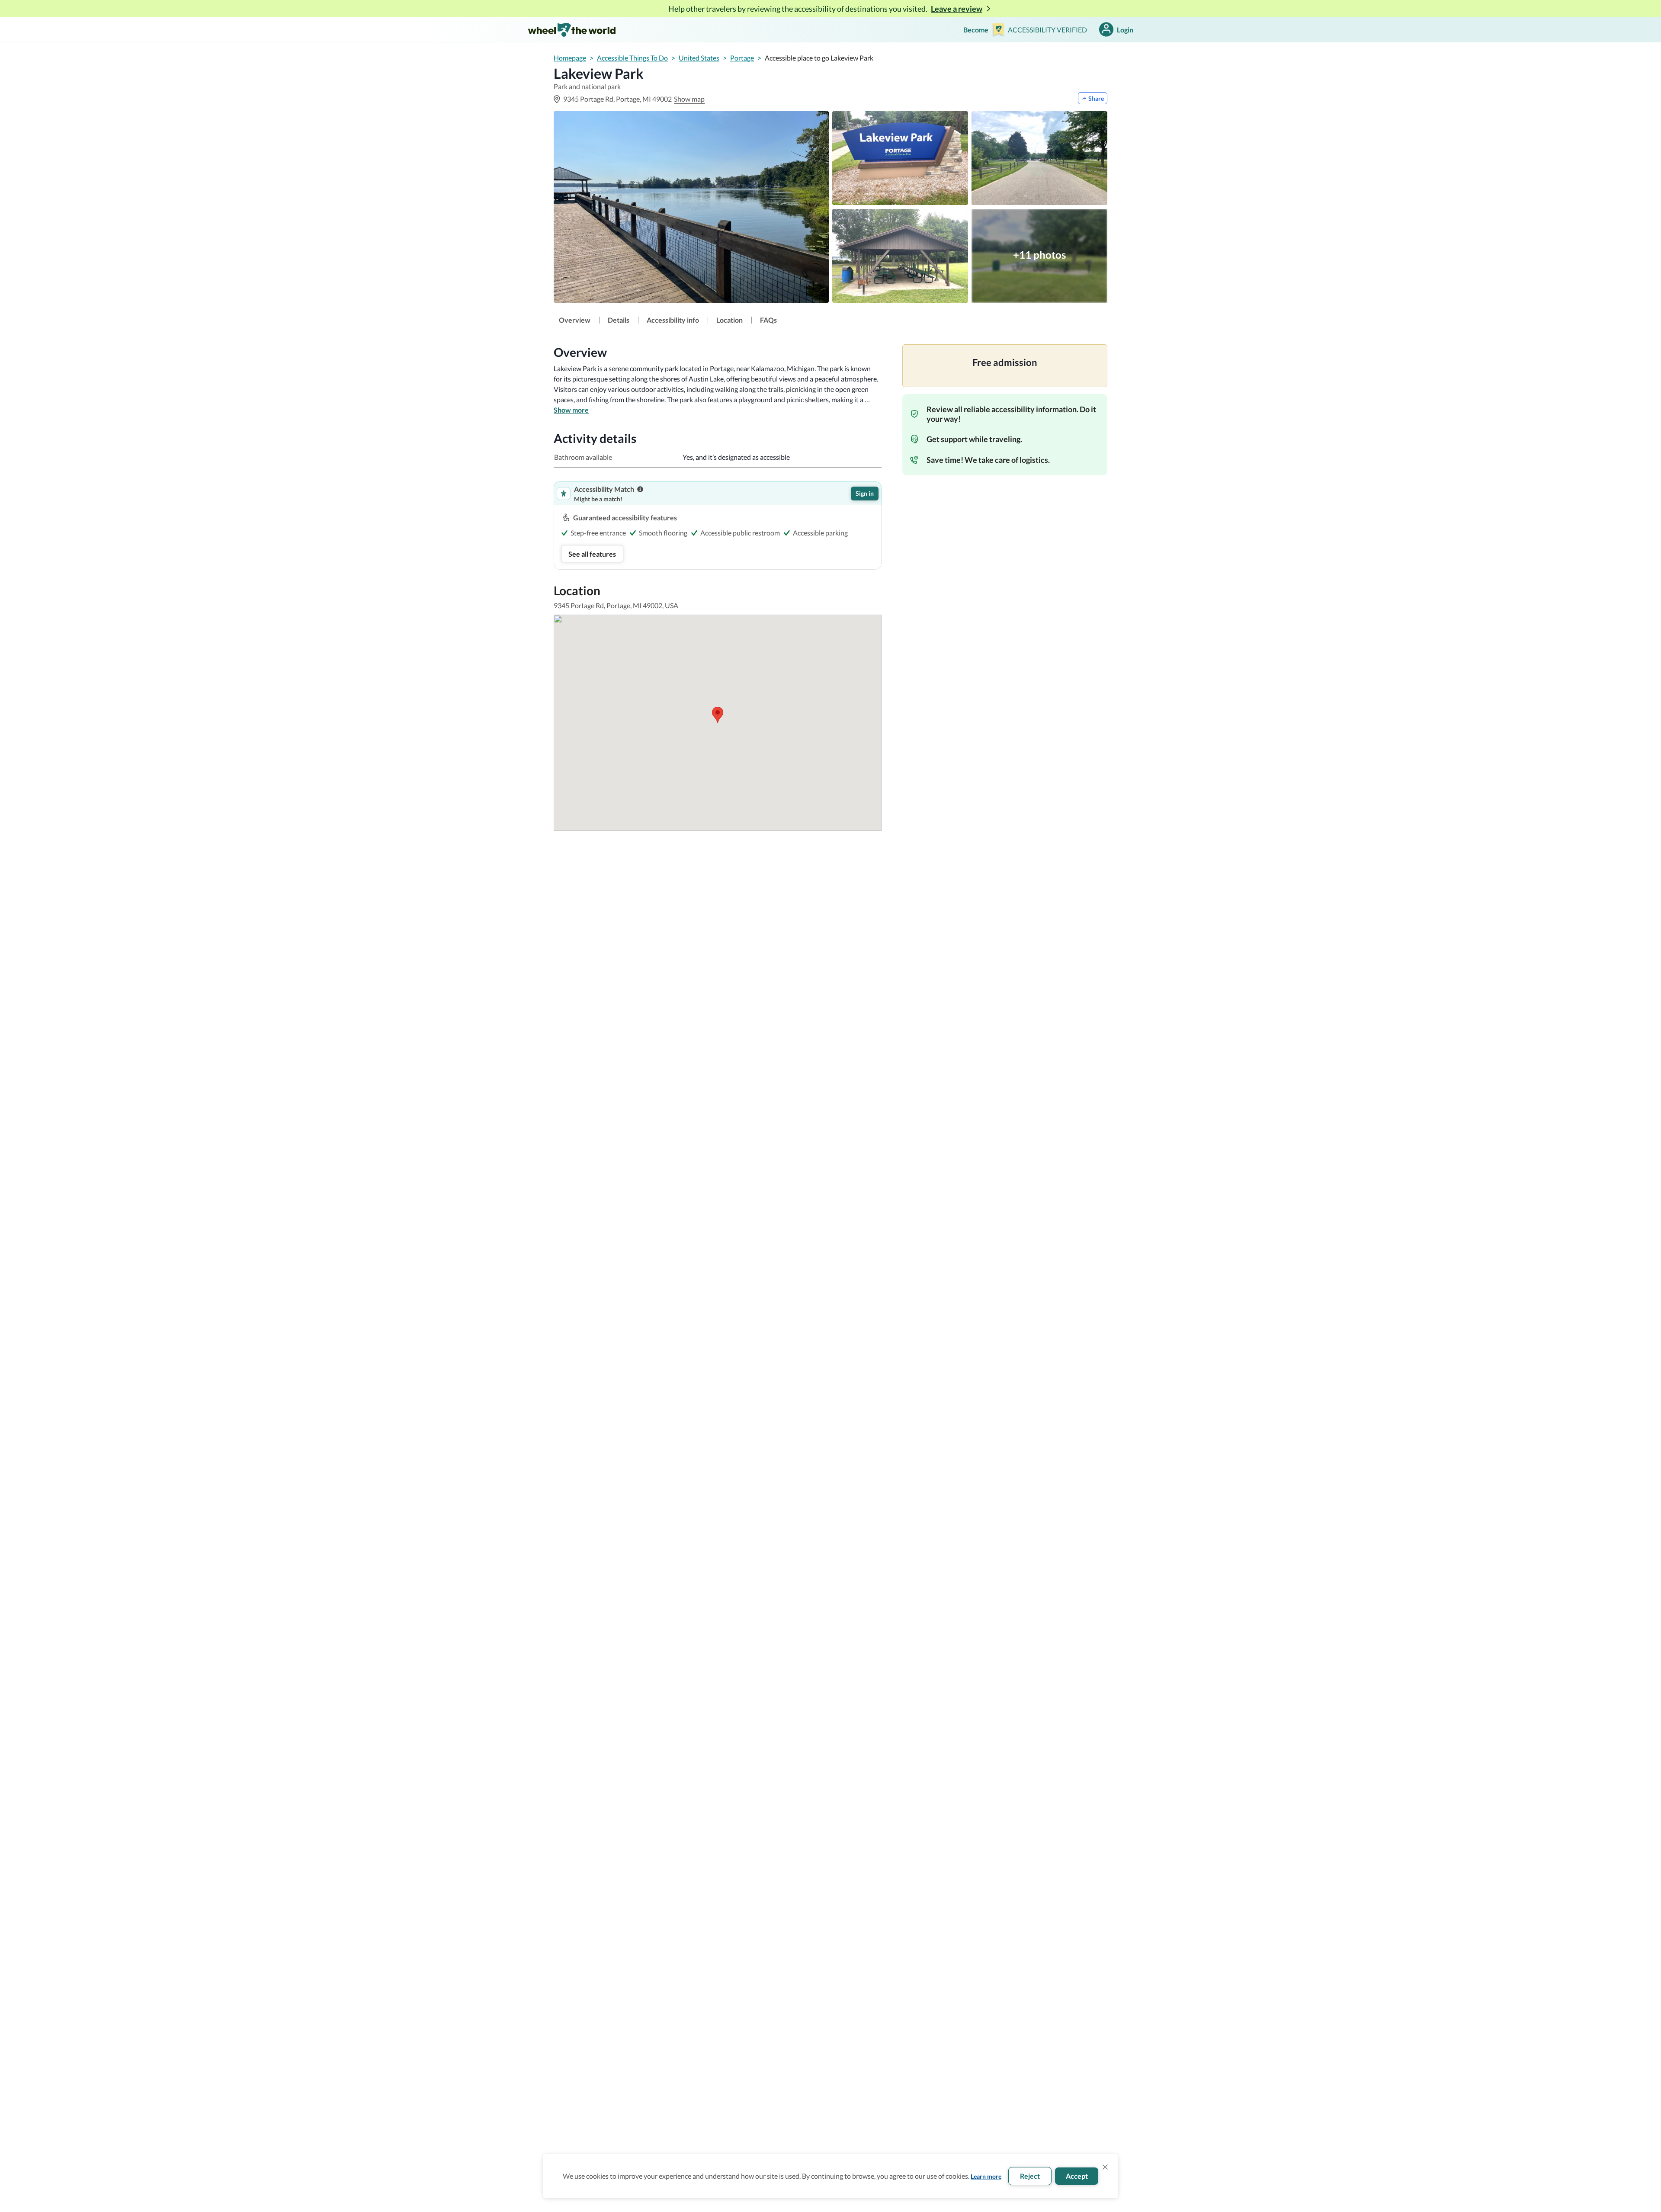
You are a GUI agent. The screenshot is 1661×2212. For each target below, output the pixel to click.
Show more (571, 410)
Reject (1030, 2176)
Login (1125, 30)
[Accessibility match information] (640, 489)
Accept (1077, 2176)
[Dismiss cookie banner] (1105, 2167)
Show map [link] (689, 99)
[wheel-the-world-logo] (572, 30)
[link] (575, 320)
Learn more (986, 2176)
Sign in (865, 493)
